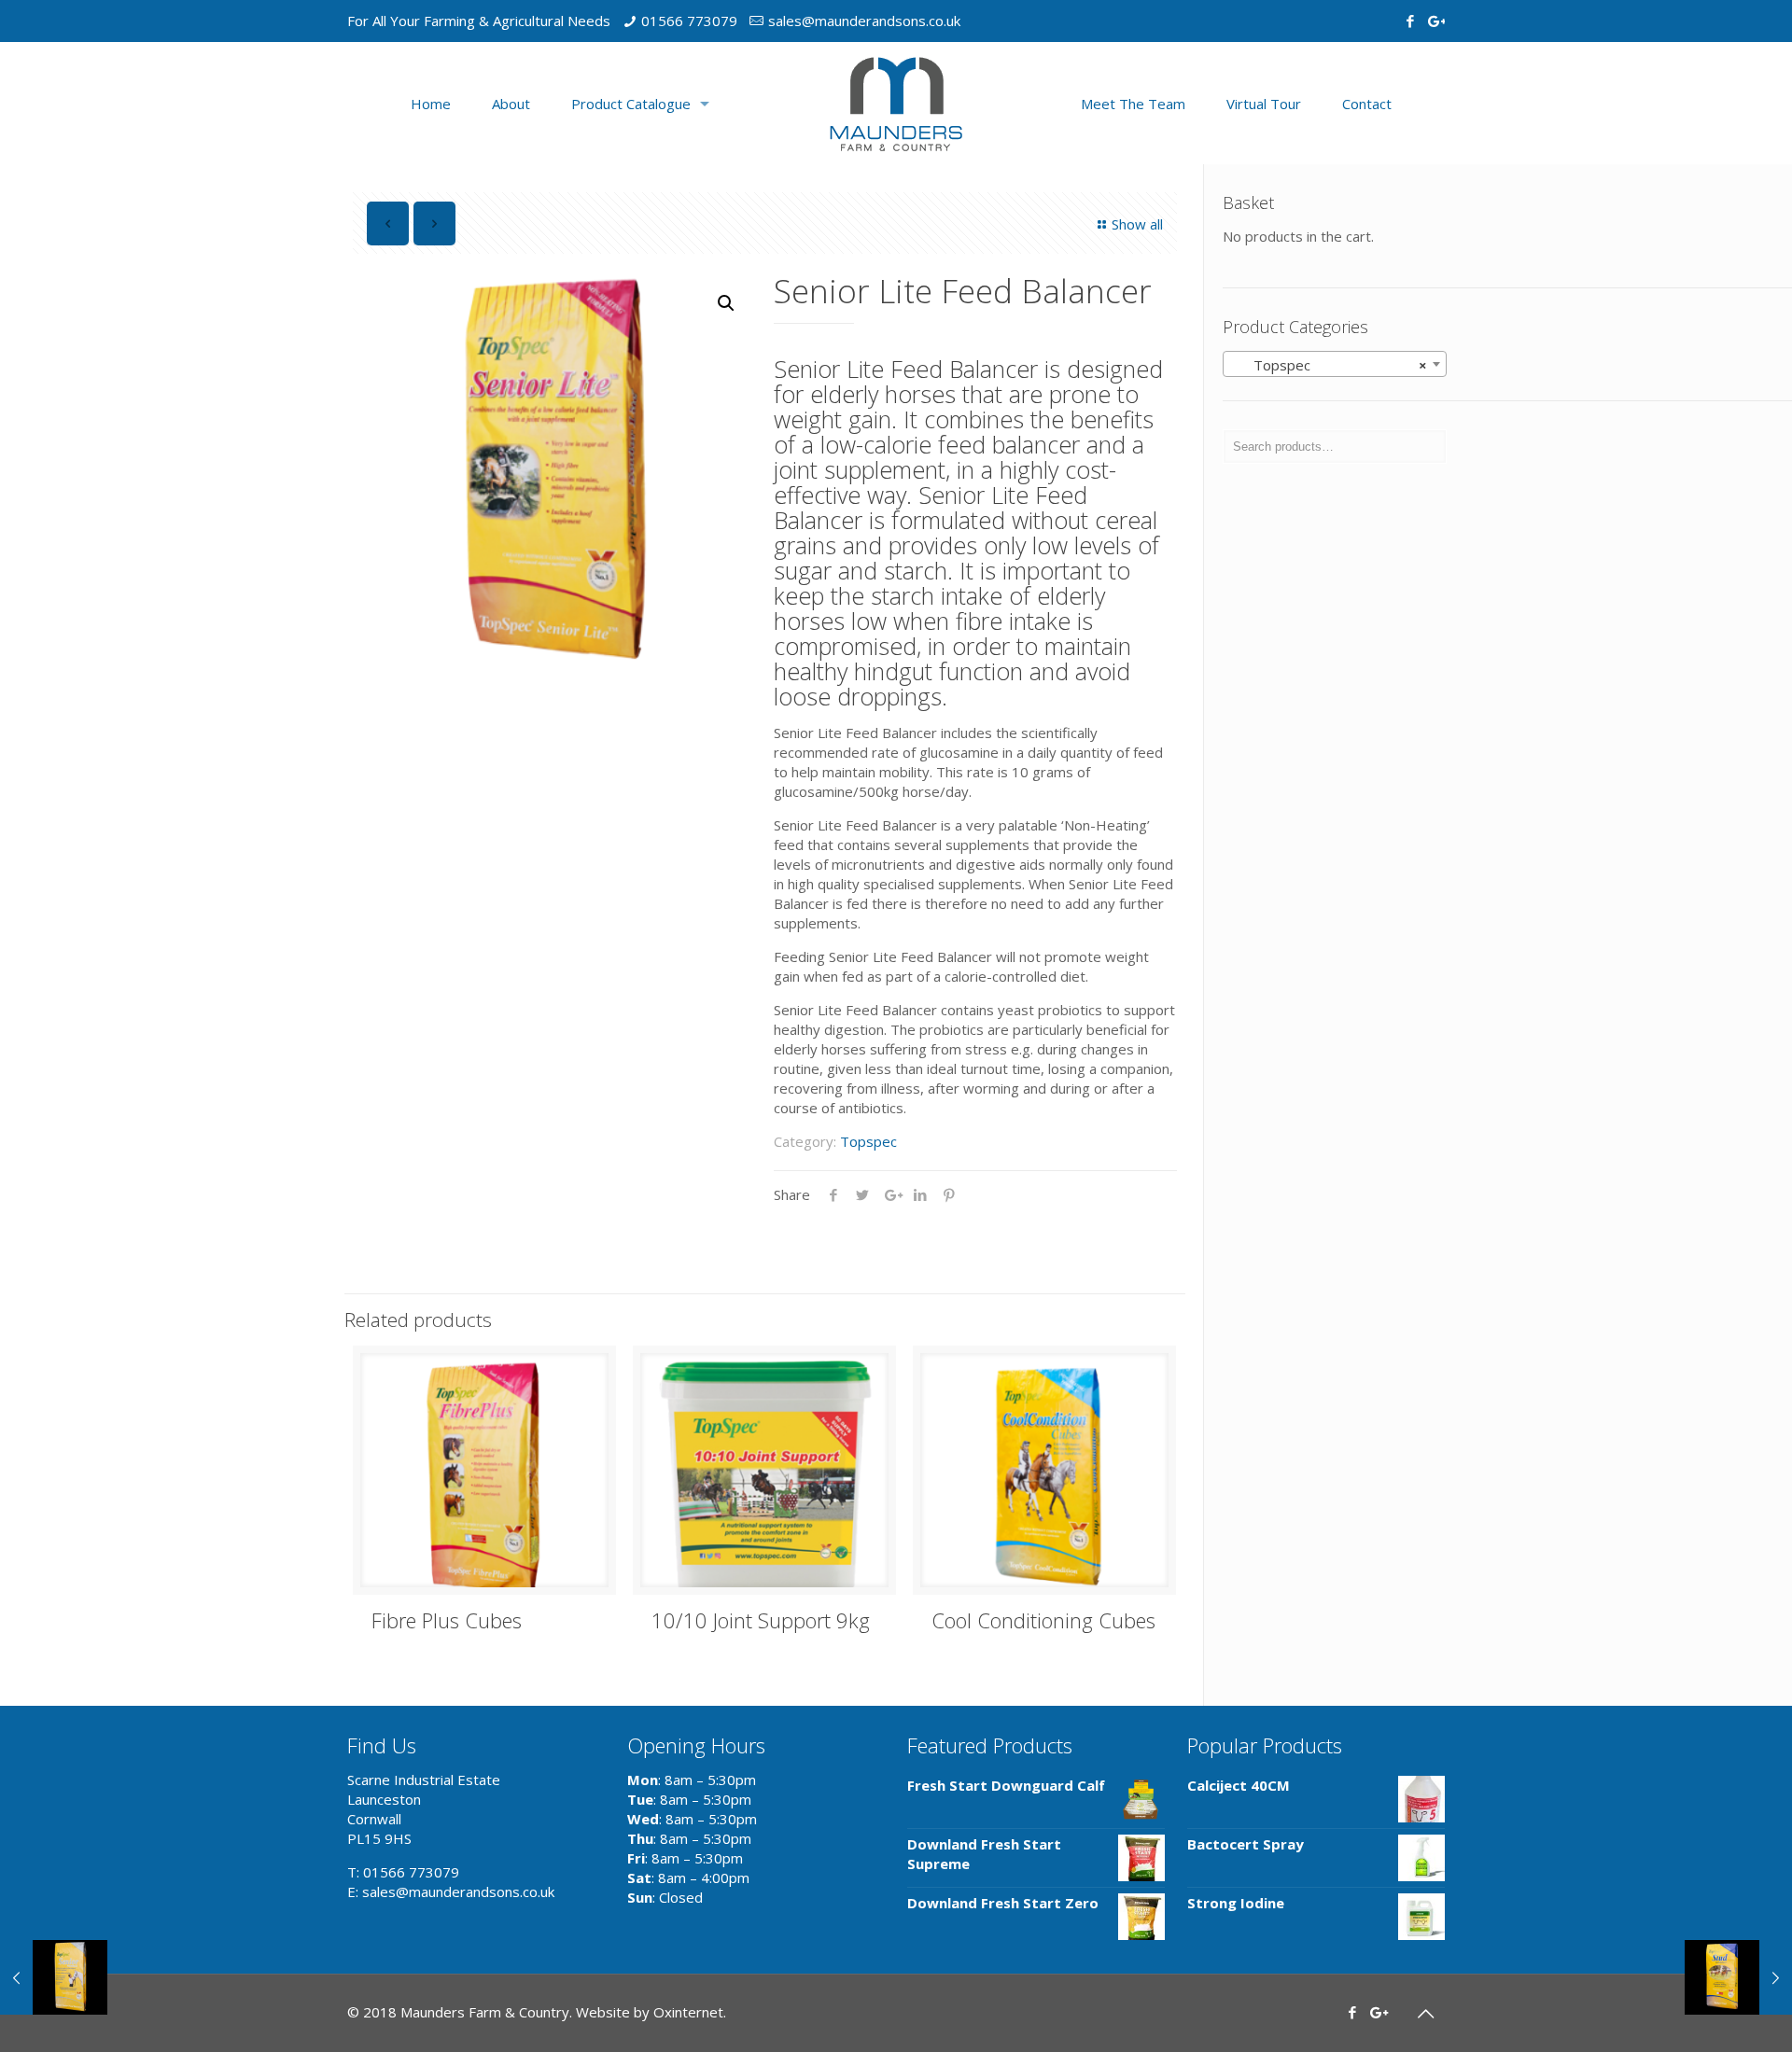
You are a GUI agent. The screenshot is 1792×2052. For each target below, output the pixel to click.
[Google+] (1435, 21)
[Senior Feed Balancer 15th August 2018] (54, 1977)
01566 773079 (689, 21)
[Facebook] (1410, 21)
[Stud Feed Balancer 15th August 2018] (1738, 1977)
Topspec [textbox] (1329, 365)
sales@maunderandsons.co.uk (864, 21)
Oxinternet (688, 2012)
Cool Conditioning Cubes (1043, 1620)
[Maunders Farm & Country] (896, 103)
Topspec (868, 1141)
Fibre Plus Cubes (447, 1620)
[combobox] (1335, 364)
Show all (1137, 224)
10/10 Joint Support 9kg (761, 1620)
